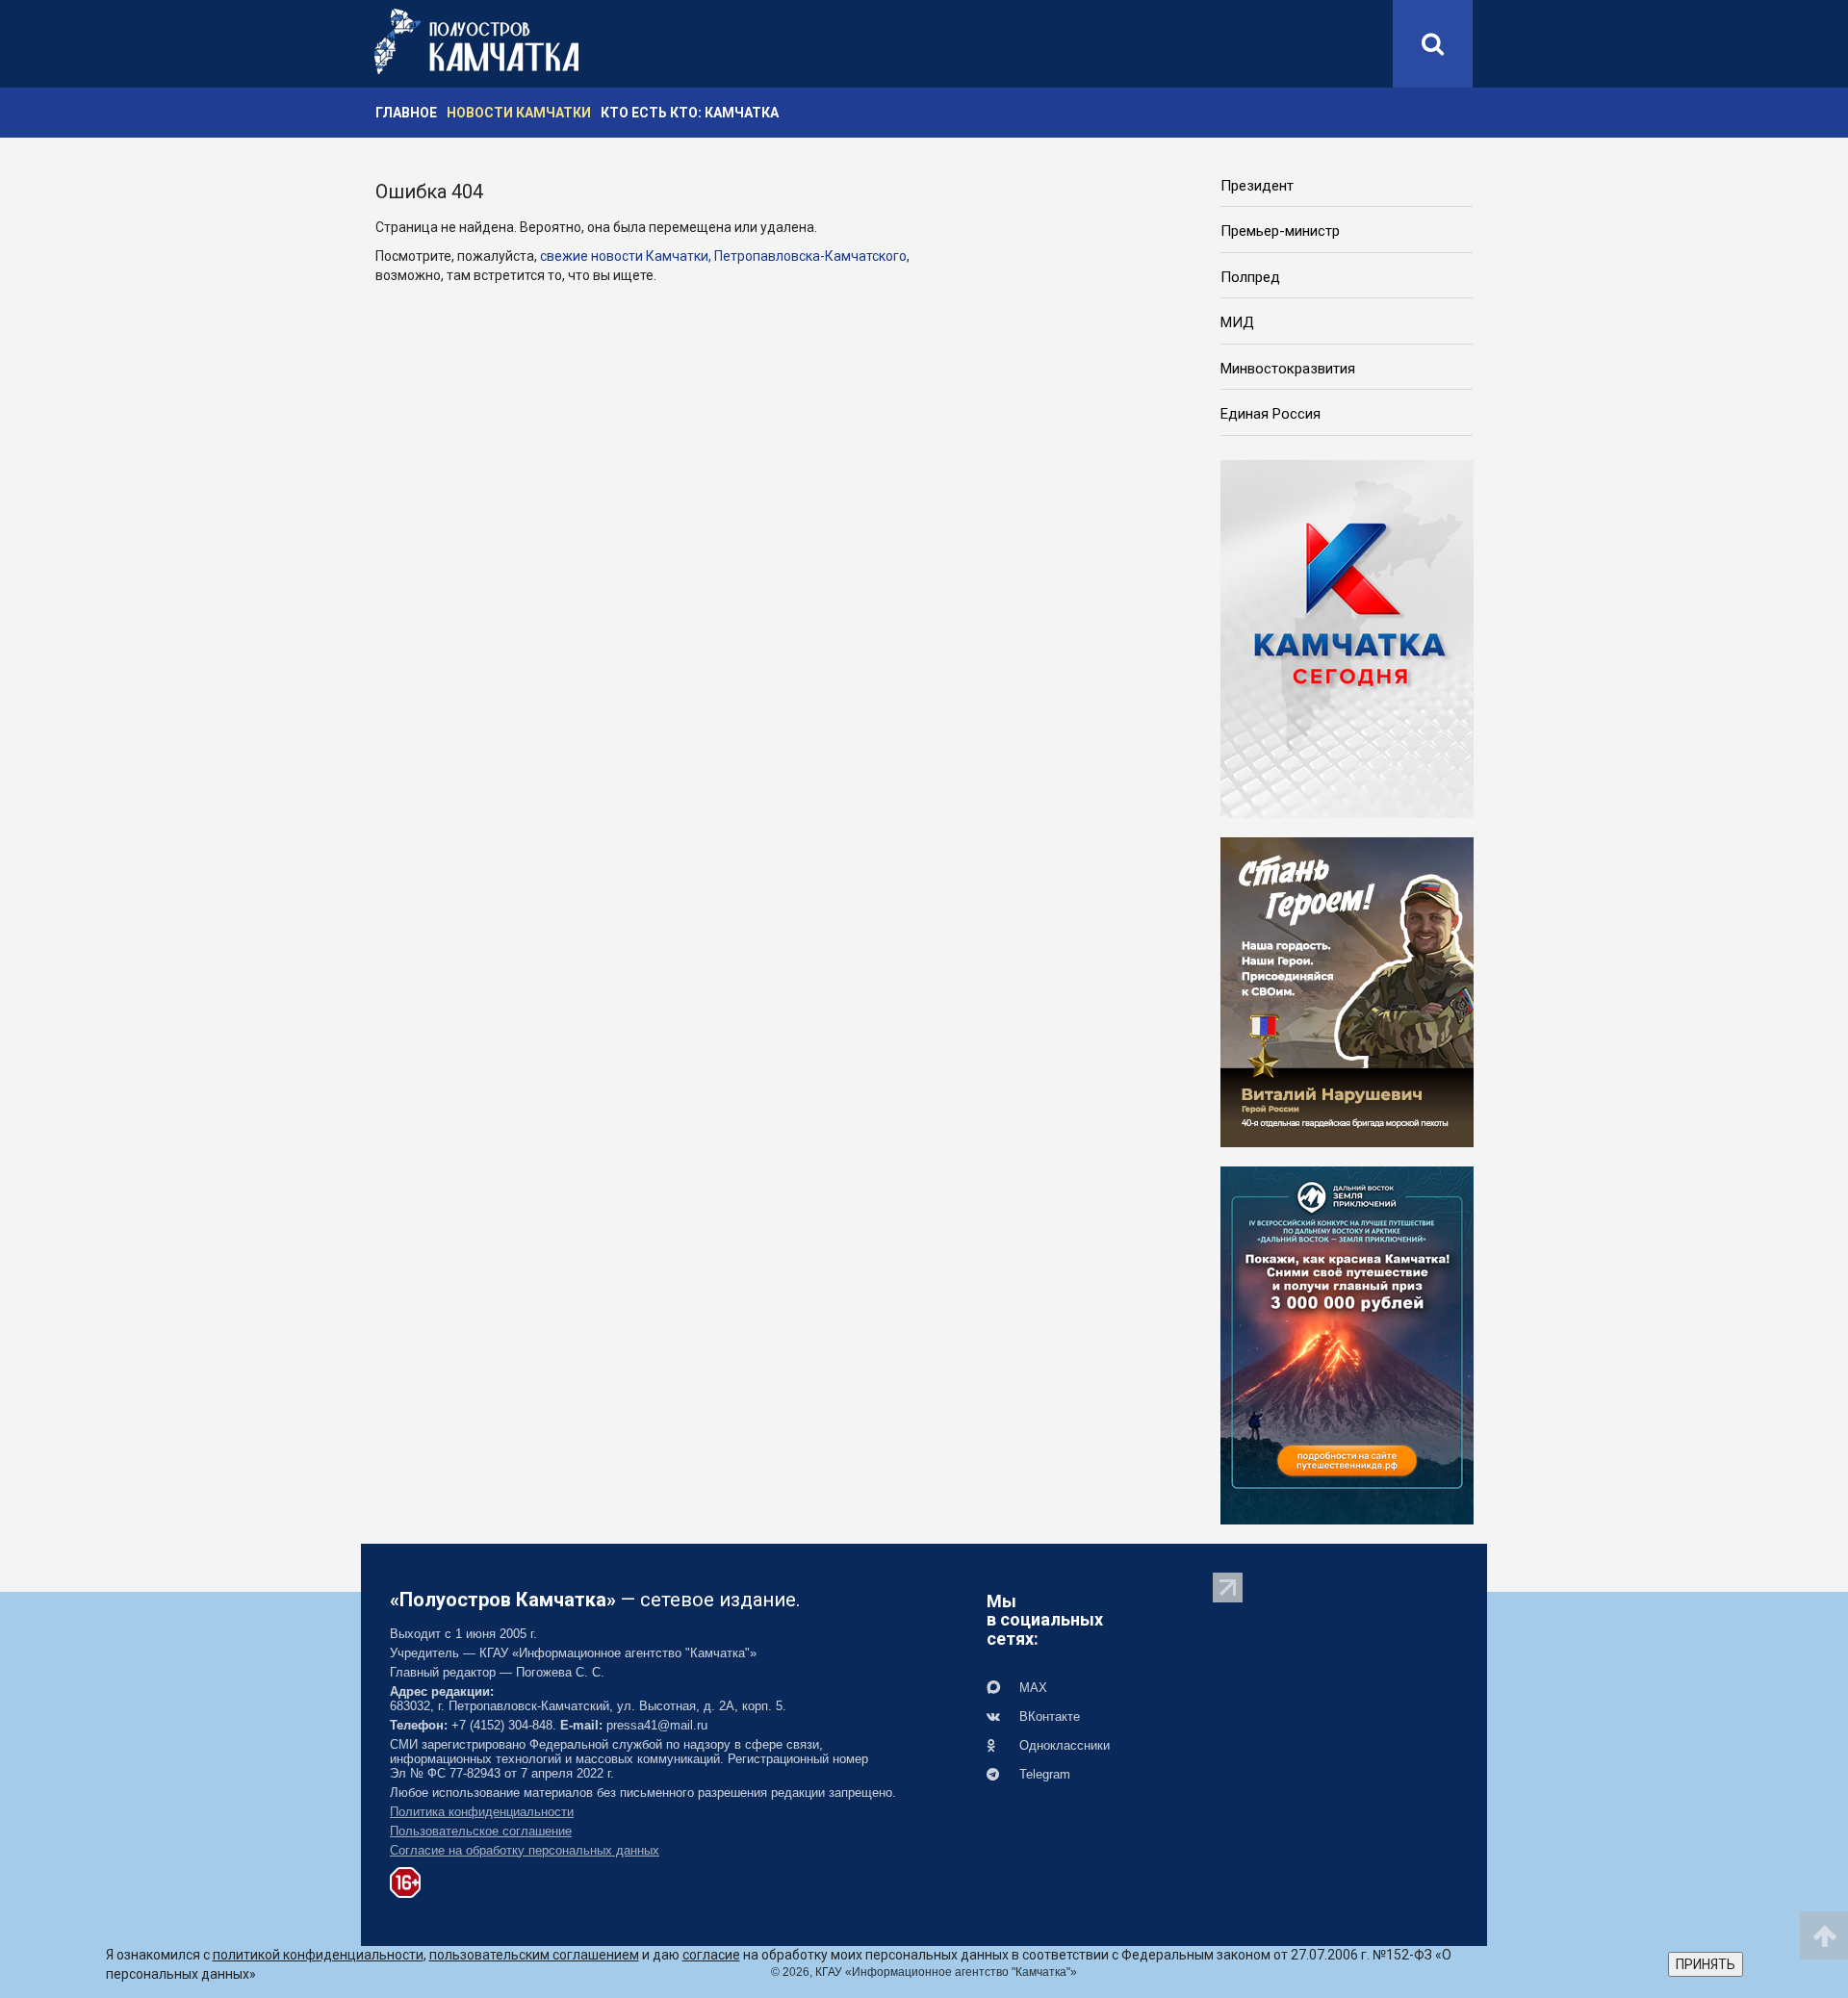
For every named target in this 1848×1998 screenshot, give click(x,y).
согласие (711, 1955)
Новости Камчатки (519, 113)
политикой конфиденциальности (318, 1955)
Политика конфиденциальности (482, 1812)
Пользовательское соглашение (481, 1831)
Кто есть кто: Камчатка (690, 113)
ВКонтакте (1048, 1716)
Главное (406, 113)
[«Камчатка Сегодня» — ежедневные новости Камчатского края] (1347, 637)
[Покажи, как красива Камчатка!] (1347, 1344)
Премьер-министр (1280, 231)
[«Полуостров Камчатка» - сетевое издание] (476, 41)
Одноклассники (1063, 1745)
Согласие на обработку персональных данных (525, 1850)
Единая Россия (1270, 414)
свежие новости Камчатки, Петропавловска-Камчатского (723, 256)
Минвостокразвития (1288, 369)
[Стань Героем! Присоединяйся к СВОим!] (1347, 990)
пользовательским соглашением (534, 1955)
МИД (1237, 322)
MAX (1031, 1688)
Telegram (1043, 1774)
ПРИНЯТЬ (1706, 1964)
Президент (1257, 186)
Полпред (1250, 277)
